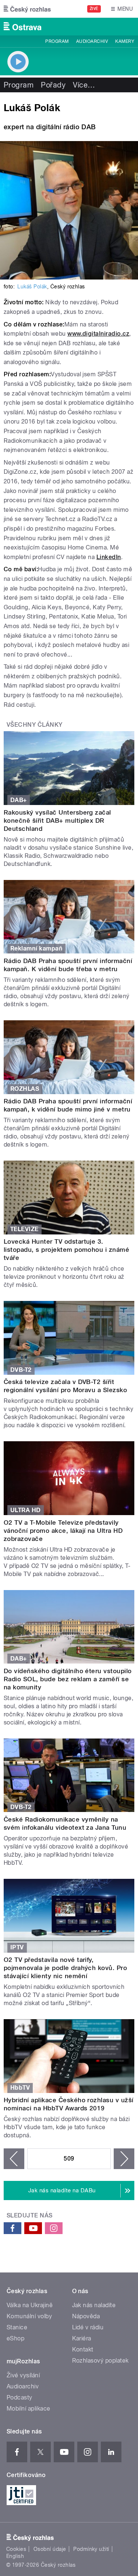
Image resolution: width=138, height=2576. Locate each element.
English (15, 2556)
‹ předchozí (14, 2159)
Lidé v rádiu (88, 2327)
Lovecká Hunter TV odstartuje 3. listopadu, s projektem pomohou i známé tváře (66, 1250)
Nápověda (86, 2316)
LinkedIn (109, 557)
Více (84, 85)
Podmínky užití (91, 2549)
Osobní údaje (50, 2549)
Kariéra (82, 2338)
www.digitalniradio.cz (98, 334)
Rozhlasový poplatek (100, 2361)
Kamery (125, 41)
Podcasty (20, 2397)
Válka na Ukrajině (30, 2305)
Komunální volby (29, 2316)
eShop (15, 2338)
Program (57, 41)
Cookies (16, 2549)
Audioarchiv (92, 41)
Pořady (53, 85)
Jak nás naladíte (94, 2305)
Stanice (17, 2327)
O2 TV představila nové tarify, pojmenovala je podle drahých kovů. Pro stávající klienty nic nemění (65, 1968)
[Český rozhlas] (27, 9)
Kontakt (83, 2349)
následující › (124, 2159)
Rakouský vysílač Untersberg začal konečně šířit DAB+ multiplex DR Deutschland (57, 821)
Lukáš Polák (32, 287)
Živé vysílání (23, 2375)
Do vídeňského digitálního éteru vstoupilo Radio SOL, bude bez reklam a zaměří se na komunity (68, 1679)
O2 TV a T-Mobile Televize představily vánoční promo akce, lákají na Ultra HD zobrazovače (63, 1531)
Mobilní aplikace (29, 2409)
